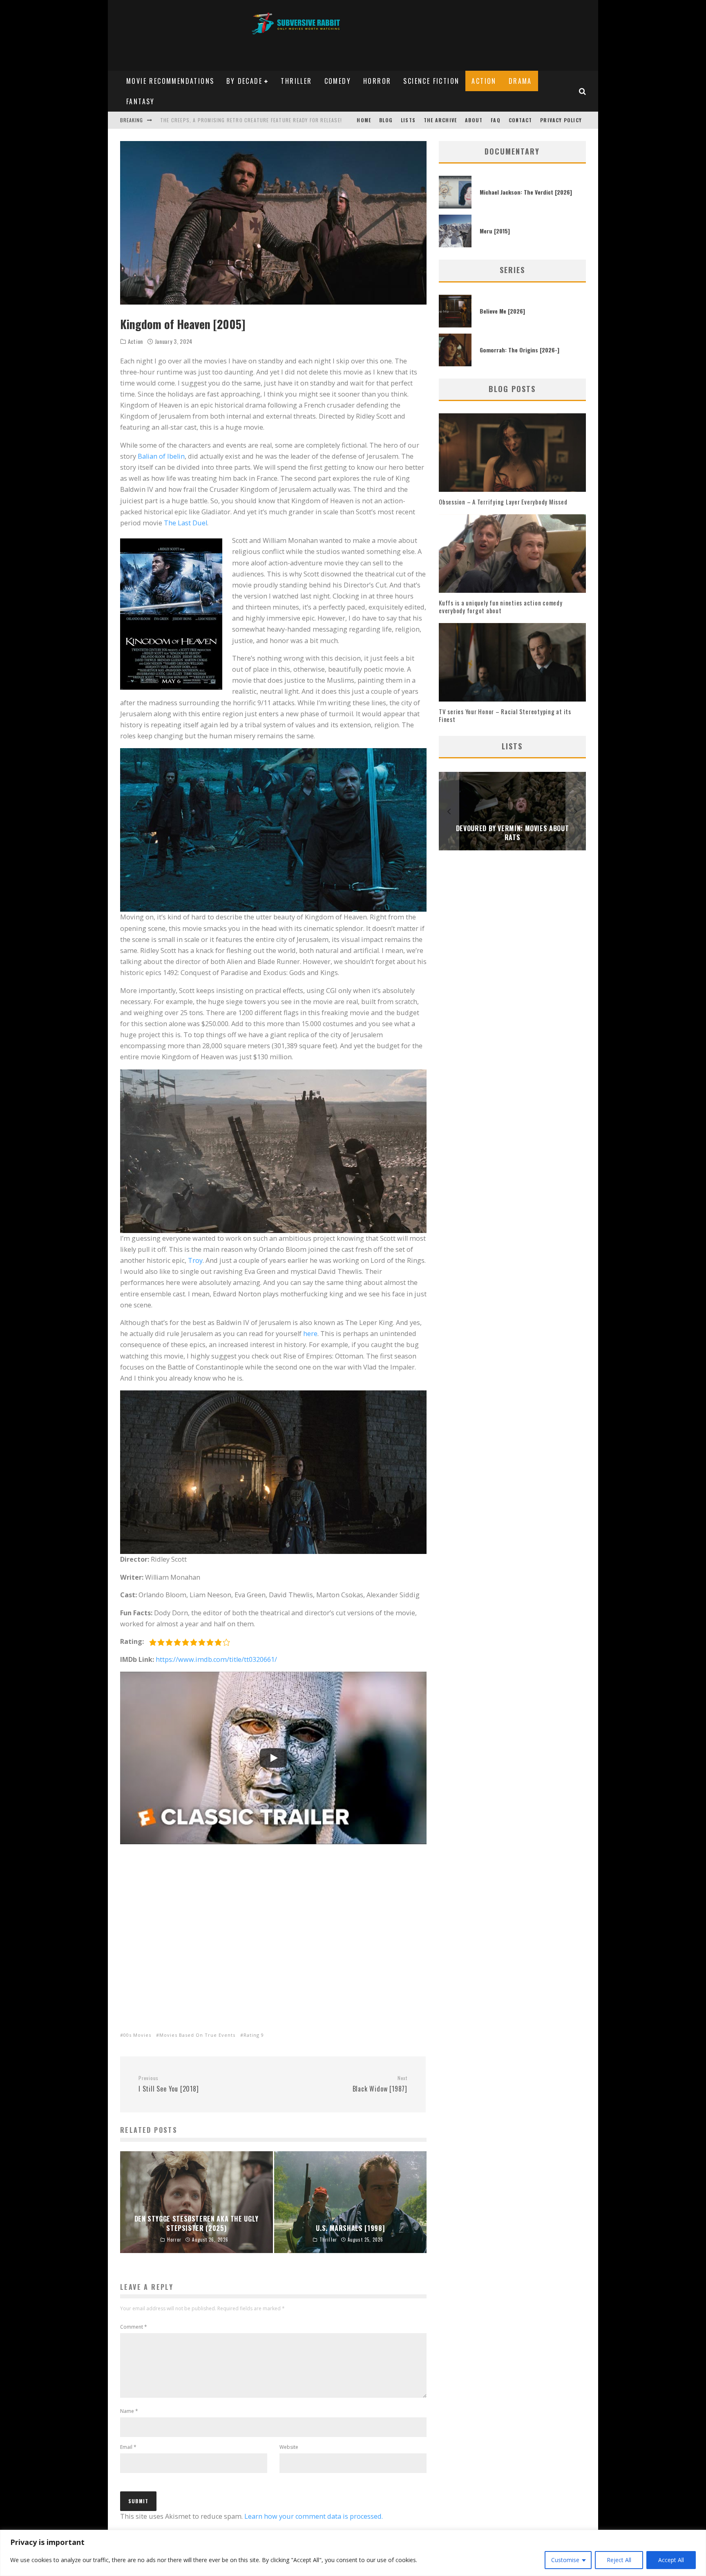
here (310, 1334)
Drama (520, 81)
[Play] (273, 1758)
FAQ (496, 120)
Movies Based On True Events (197, 2035)
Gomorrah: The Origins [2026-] (519, 350)
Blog (386, 120)
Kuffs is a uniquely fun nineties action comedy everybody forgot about (501, 607)
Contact (520, 120)
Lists (408, 120)
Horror (377, 81)
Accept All (671, 2560)
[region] (353, 2553)
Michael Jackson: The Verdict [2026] (526, 192)
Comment (134, 2327)
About (474, 120)
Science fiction (431, 81)
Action (484, 81)
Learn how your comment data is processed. (314, 2516)
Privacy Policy (561, 120)
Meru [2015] (495, 231)
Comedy (338, 81)
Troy (195, 1260)
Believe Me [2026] (502, 311)
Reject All (619, 2560)
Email (128, 2447)
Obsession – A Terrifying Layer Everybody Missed (503, 502)
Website (289, 2447)
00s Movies (137, 2035)
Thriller (296, 81)
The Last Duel (185, 523)
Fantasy (141, 101)
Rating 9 (254, 2035)
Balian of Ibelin (161, 456)
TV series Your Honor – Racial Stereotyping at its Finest (505, 715)
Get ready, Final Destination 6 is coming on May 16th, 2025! (240, 120)
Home (364, 120)
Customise (565, 2560)
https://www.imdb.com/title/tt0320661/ (216, 1659)
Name (129, 2411)
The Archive (440, 120)
